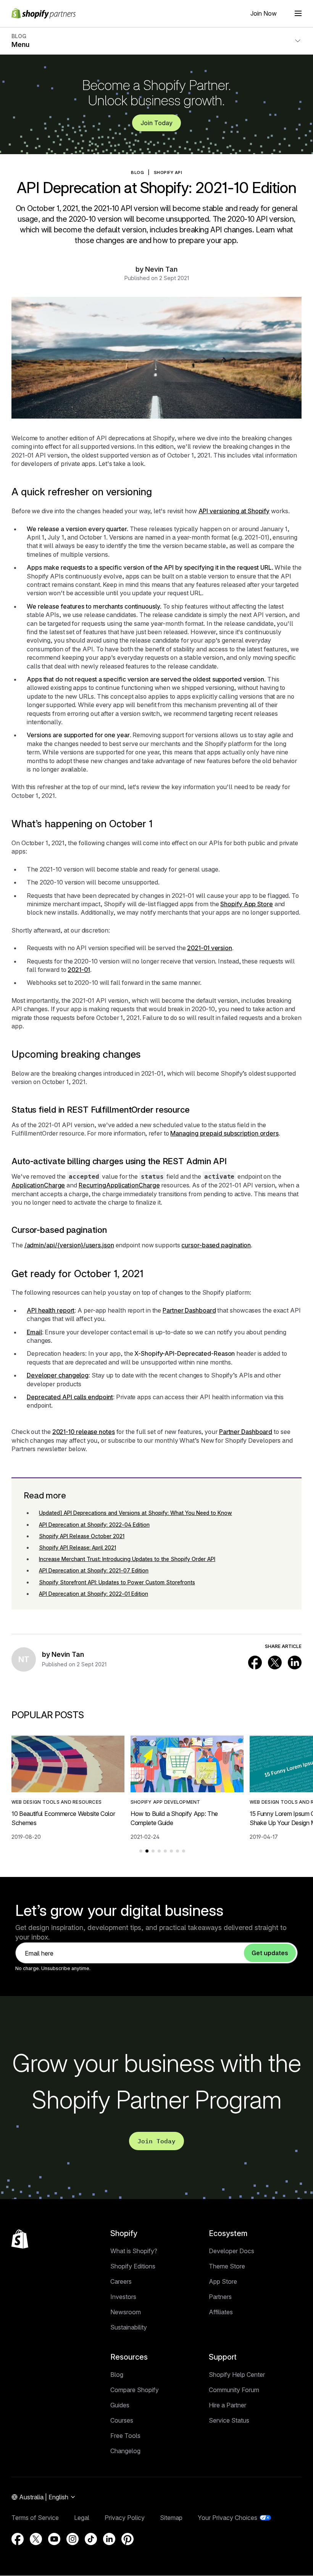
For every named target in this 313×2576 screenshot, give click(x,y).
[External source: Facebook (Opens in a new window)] (255, 1663)
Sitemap (171, 2518)
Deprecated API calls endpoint (70, 1397)
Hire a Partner (227, 2405)
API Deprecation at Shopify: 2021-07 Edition (94, 1570)
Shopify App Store (246, 904)
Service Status (229, 2420)
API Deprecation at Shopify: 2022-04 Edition (94, 1525)
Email (34, 1332)
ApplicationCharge (38, 1185)
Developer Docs (232, 2251)
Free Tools (125, 2436)
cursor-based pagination (216, 1245)
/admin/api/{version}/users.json (69, 1245)
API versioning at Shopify (234, 511)
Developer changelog (58, 1375)
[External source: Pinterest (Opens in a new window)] (127, 2539)
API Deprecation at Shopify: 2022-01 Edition (94, 1594)
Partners (220, 2297)
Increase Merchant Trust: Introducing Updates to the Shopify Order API (127, 1559)
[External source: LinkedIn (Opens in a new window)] (295, 1663)
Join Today (156, 123)
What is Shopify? (134, 2251)
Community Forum (234, 2390)
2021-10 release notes (84, 1432)
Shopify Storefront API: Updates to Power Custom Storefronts (117, 1582)
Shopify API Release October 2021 (82, 1536)
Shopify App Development (165, 1802)
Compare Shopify (135, 2390)
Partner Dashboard (189, 1310)
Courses (122, 2420)
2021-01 (79, 970)
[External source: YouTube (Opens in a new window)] (54, 2539)
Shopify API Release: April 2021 (77, 1547)
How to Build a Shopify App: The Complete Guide (174, 1818)
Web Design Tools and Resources (56, 1802)
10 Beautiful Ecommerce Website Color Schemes (63, 1818)
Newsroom (126, 2312)
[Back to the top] (20, 2239)
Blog (117, 2375)
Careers (121, 2281)
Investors (123, 2297)
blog (137, 172)
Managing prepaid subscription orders (224, 1133)
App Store (223, 2281)
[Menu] (298, 13)
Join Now (264, 13)
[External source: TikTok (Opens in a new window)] (91, 2539)
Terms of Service (35, 2518)
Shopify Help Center (237, 2375)
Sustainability (129, 2327)
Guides (120, 2405)
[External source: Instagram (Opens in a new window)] (73, 2539)
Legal (82, 2518)
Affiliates (221, 2312)
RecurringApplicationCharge (119, 1185)
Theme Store (227, 2266)
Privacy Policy (125, 2518)
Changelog (125, 2451)
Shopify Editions (133, 2266)
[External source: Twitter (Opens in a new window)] (275, 1663)
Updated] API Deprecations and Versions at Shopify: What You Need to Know (136, 1513)
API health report (51, 1310)
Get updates (270, 1953)
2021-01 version (210, 948)
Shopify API (168, 172)
